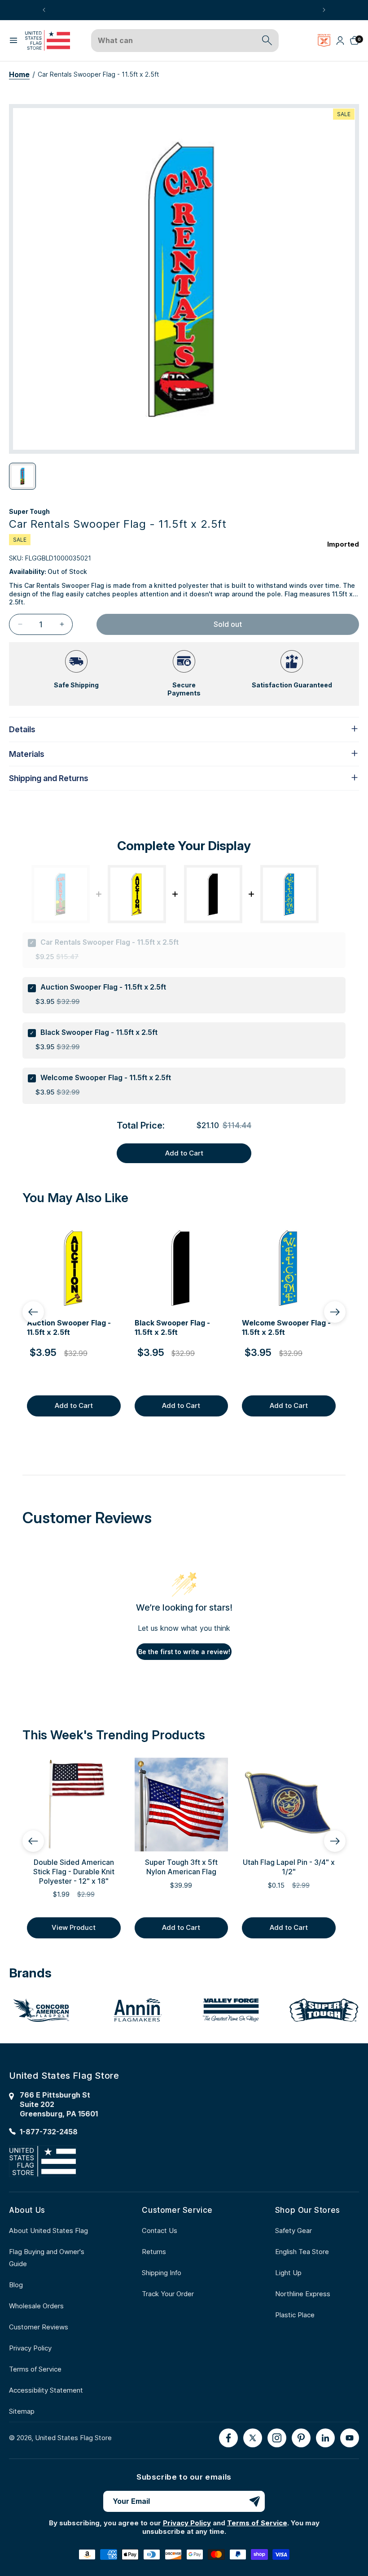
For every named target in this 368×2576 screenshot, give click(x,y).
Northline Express (303, 2294)
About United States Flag (48, 2231)
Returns (154, 2252)
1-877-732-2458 (49, 2132)
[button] (13, 40)
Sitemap (22, 2411)
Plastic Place (295, 2315)
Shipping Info (162, 2273)
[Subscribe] (254, 2501)
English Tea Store (302, 2252)
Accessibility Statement (46, 2390)
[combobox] (175, 41)
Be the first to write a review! (184, 1652)
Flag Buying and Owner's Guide (47, 2258)
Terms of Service (35, 2369)
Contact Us (160, 2231)
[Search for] (267, 40)
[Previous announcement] (44, 10)
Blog (16, 2285)
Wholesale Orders (36, 2306)
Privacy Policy (30, 2348)
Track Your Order (168, 2294)
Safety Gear (294, 2231)
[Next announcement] (324, 10)
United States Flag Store (73, 2438)
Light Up (288, 2273)
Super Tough (29, 511)
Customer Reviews (39, 2327)
